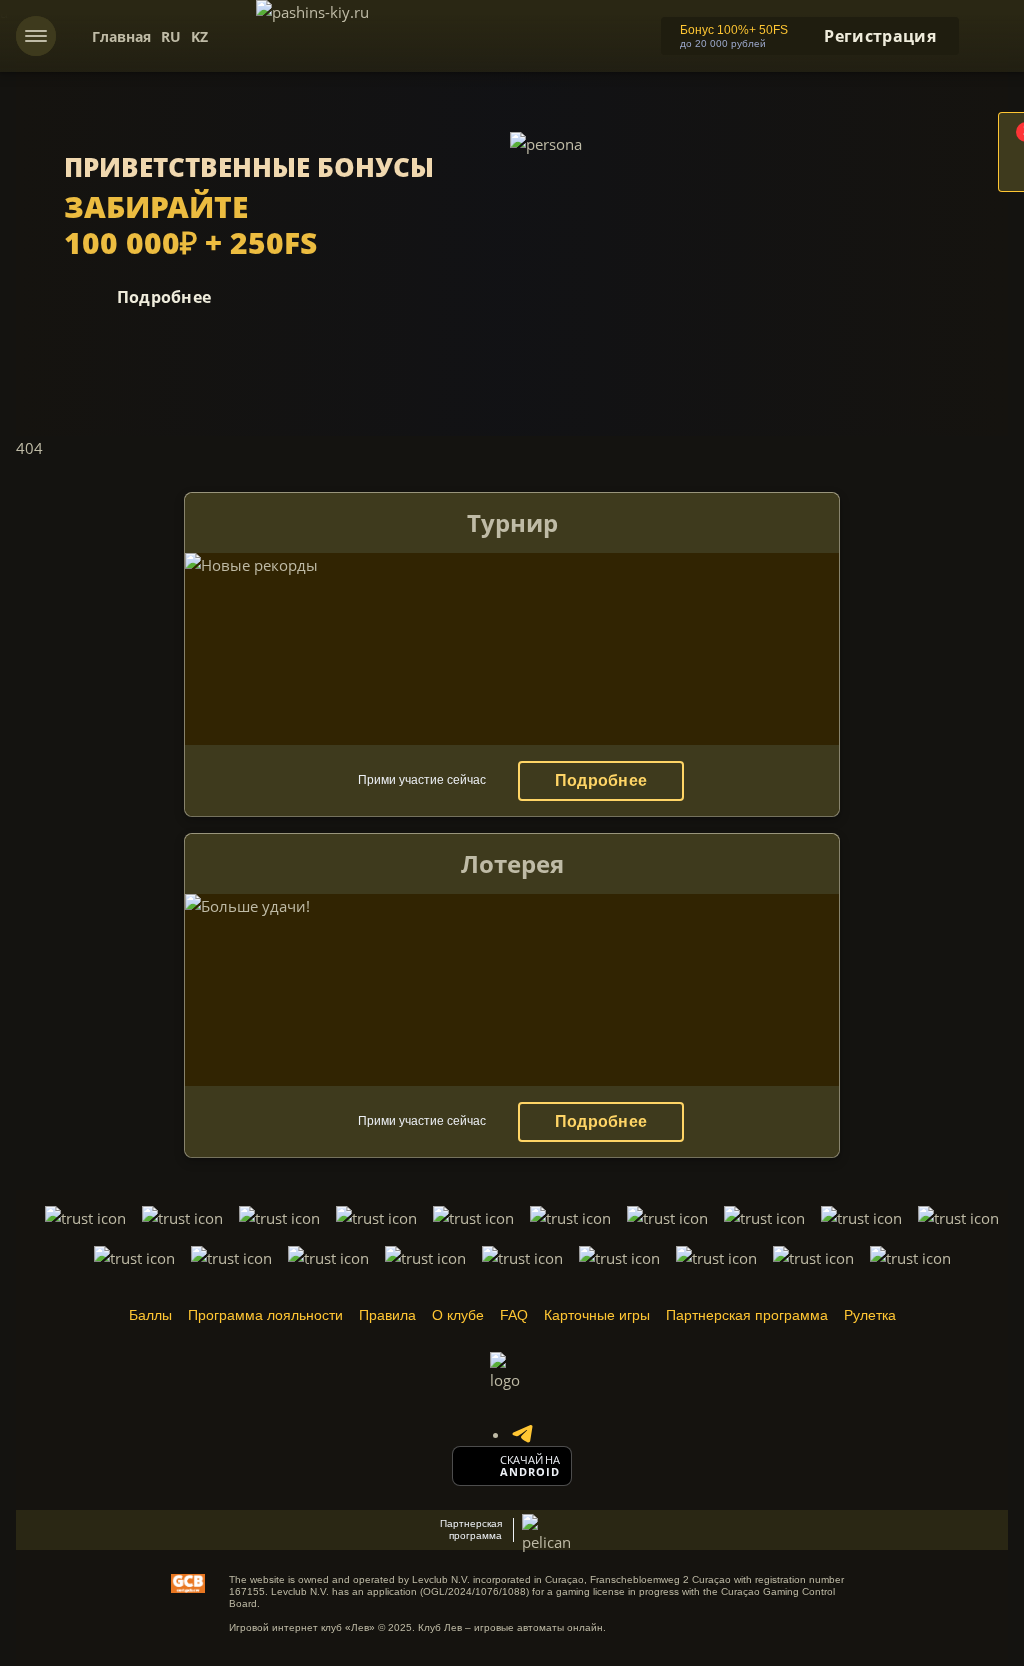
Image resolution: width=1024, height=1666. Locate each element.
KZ (199, 36)
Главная (121, 36)
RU (171, 36)
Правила (387, 1315)
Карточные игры (597, 1315)
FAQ (514, 1315)
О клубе (458, 1315)
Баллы (150, 1315)
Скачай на (530, 1460)
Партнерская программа (747, 1315)
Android (530, 1472)
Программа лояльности (265, 1315)
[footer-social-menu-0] (522, 1434)
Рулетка (870, 1315)
